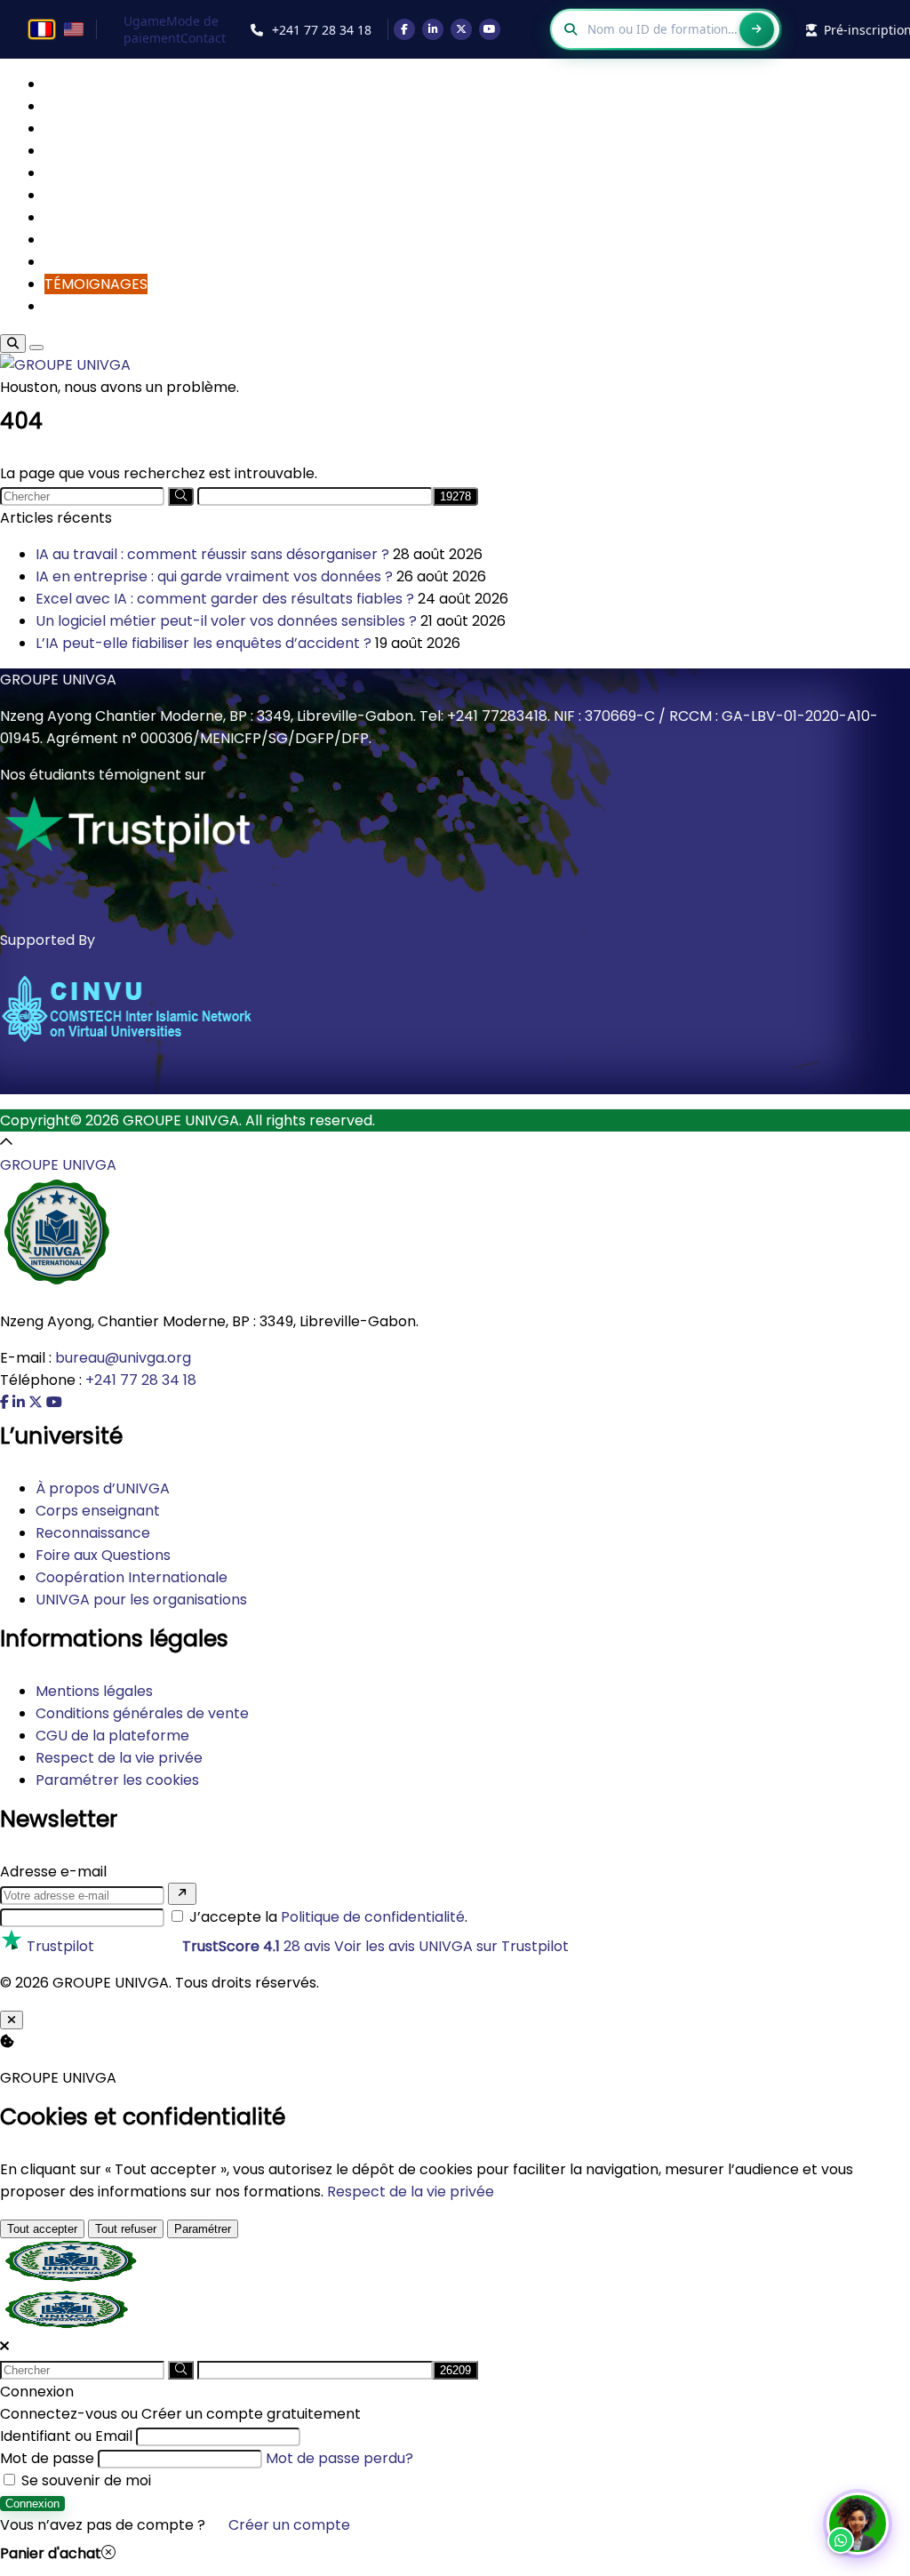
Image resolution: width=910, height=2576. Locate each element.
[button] (858, 2524)
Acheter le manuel (421, 1352)
